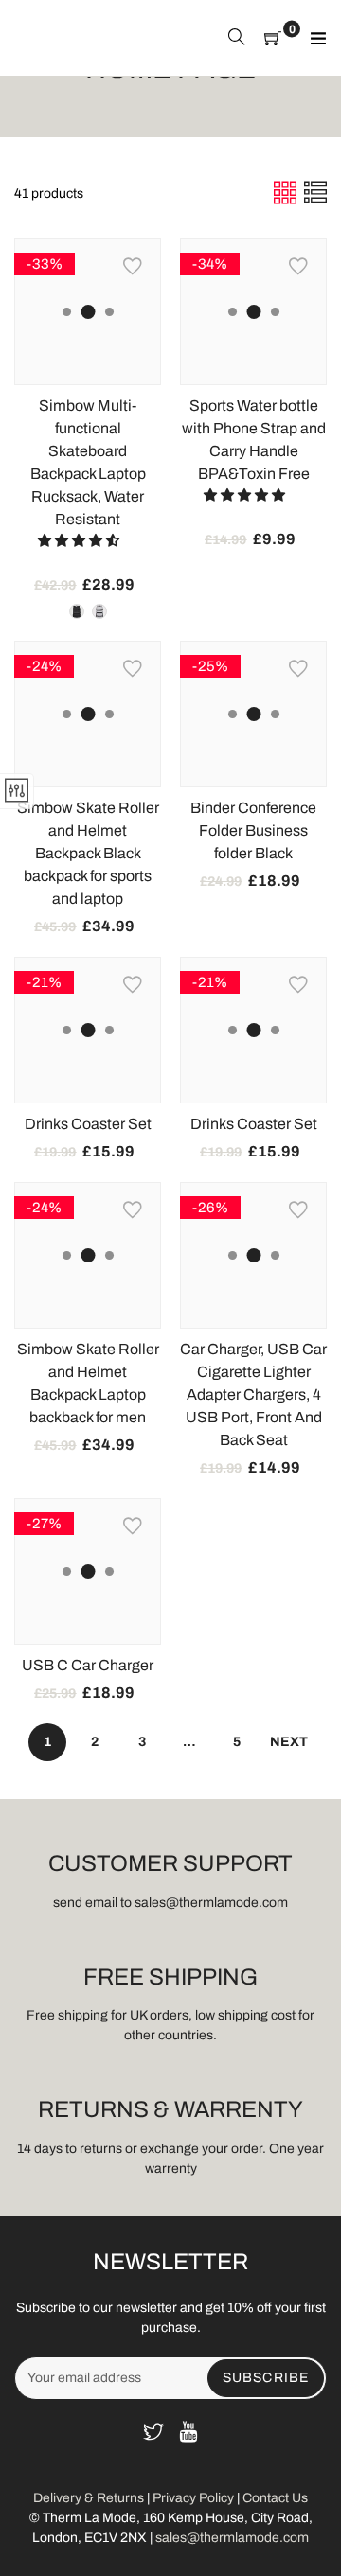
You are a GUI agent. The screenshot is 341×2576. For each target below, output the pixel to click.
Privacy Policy (193, 2498)
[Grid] (287, 193)
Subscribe (266, 2378)
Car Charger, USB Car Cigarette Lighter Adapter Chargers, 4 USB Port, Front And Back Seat (253, 1394)
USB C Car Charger (88, 1665)
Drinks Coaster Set (88, 1124)
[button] (80, 541)
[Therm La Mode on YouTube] (188, 2434)
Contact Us (275, 2498)
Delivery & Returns (90, 2498)
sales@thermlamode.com (232, 2538)
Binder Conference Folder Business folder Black (253, 830)
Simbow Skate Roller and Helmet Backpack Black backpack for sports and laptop (88, 853)
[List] (315, 193)
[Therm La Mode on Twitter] (153, 2434)
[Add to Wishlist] (133, 267)
